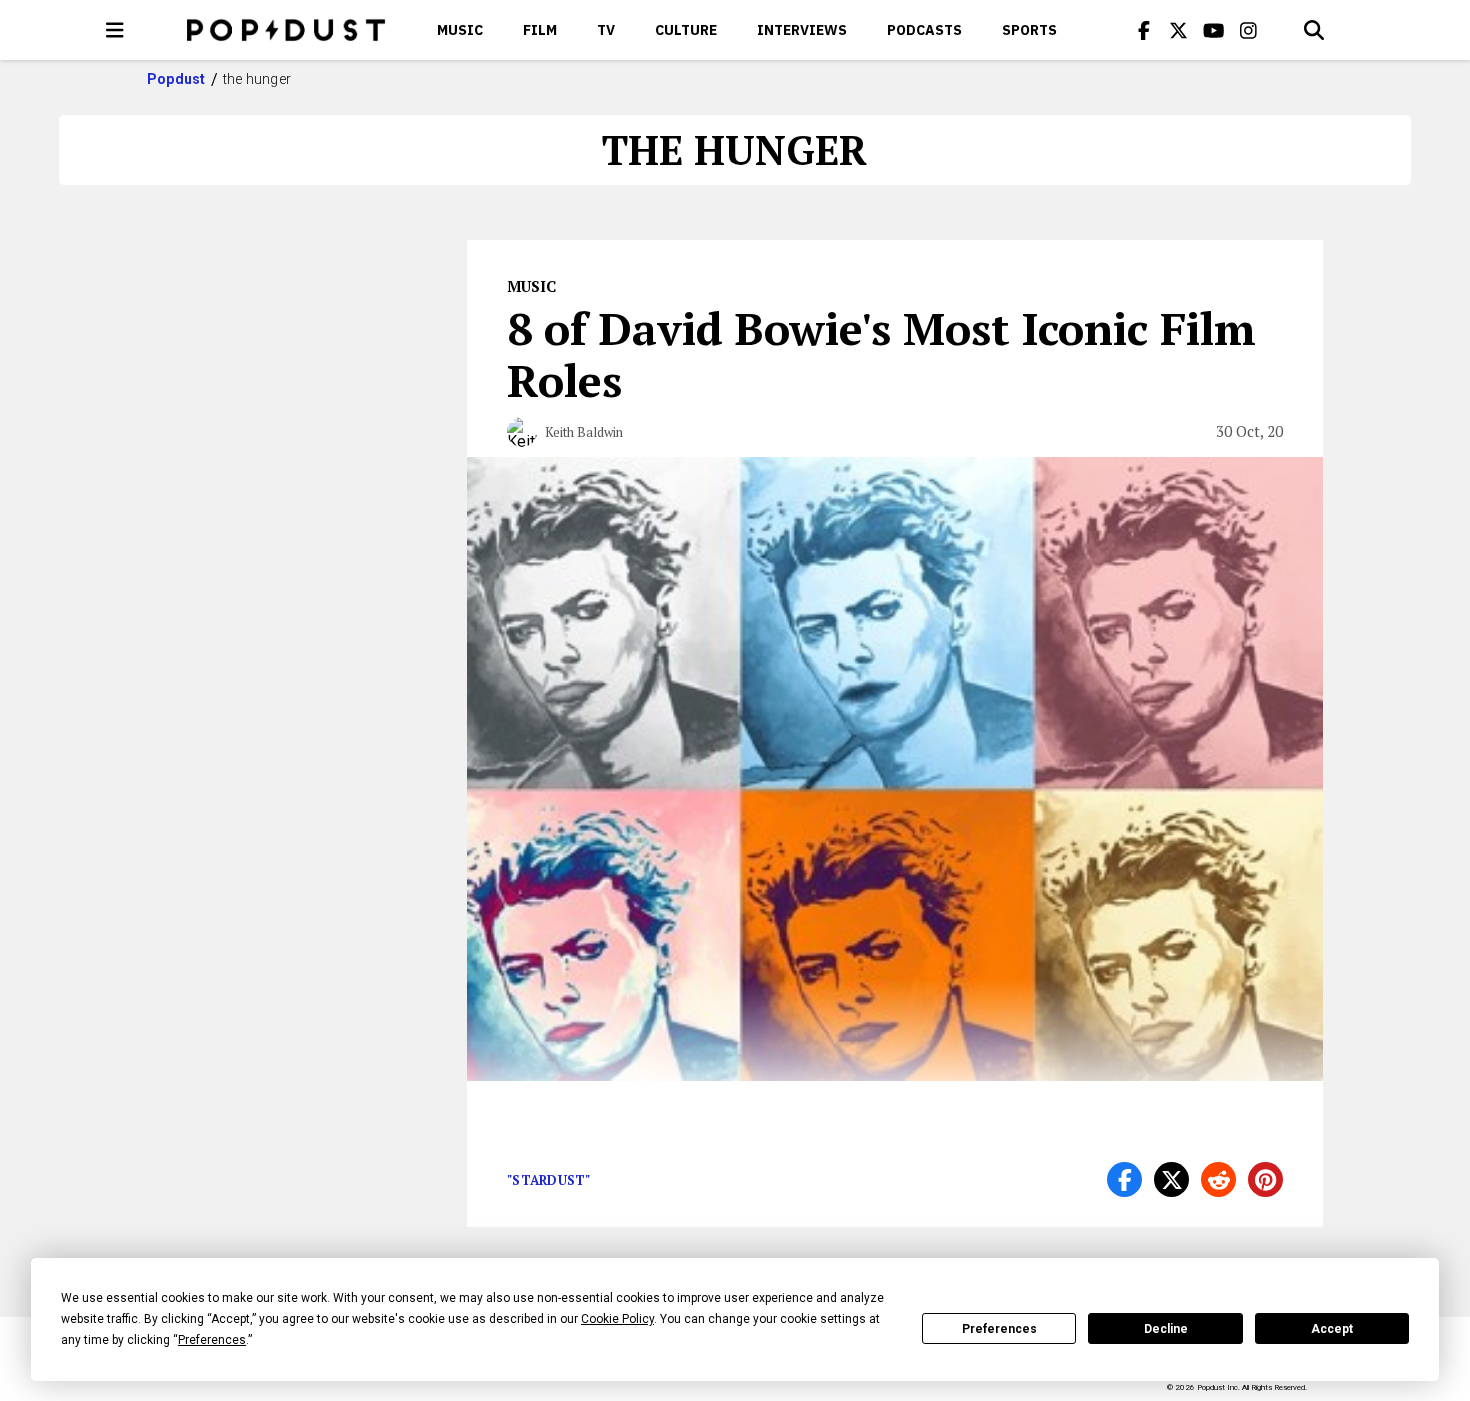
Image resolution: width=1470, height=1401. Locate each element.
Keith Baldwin (584, 432)
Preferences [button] (212, 1340)
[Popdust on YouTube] (1214, 30)
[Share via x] (1171, 1179)
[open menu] (115, 30)
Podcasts (924, 30)
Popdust (176, 79)
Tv (606, 30)
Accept (1332, 1329)
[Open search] (1314, 30)
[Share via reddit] (1218, 1179)
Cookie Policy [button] (617, 1319)
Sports (1029, 30)
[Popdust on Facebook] (1144, 30)
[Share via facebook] (1124, 1179)
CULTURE (686, 30)
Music (460, 30)
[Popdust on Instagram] (1249, 30)
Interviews (802, 30)
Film (540, 30)
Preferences (999, 1329)
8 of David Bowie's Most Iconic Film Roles (881, 354)
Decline (1166, 1329)
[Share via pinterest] (1265, 1179)
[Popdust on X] (1179, 30)
